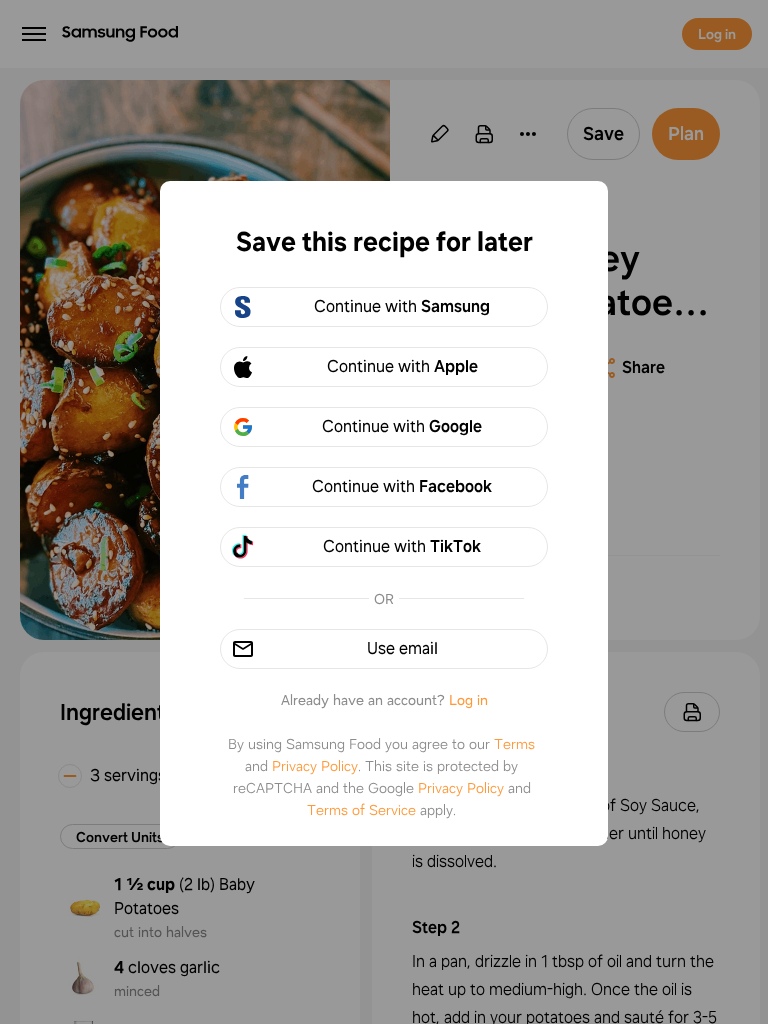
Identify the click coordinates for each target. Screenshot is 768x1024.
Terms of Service (361, 810)
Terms (514, 744)
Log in (468, 700)
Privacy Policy (315, 766)
